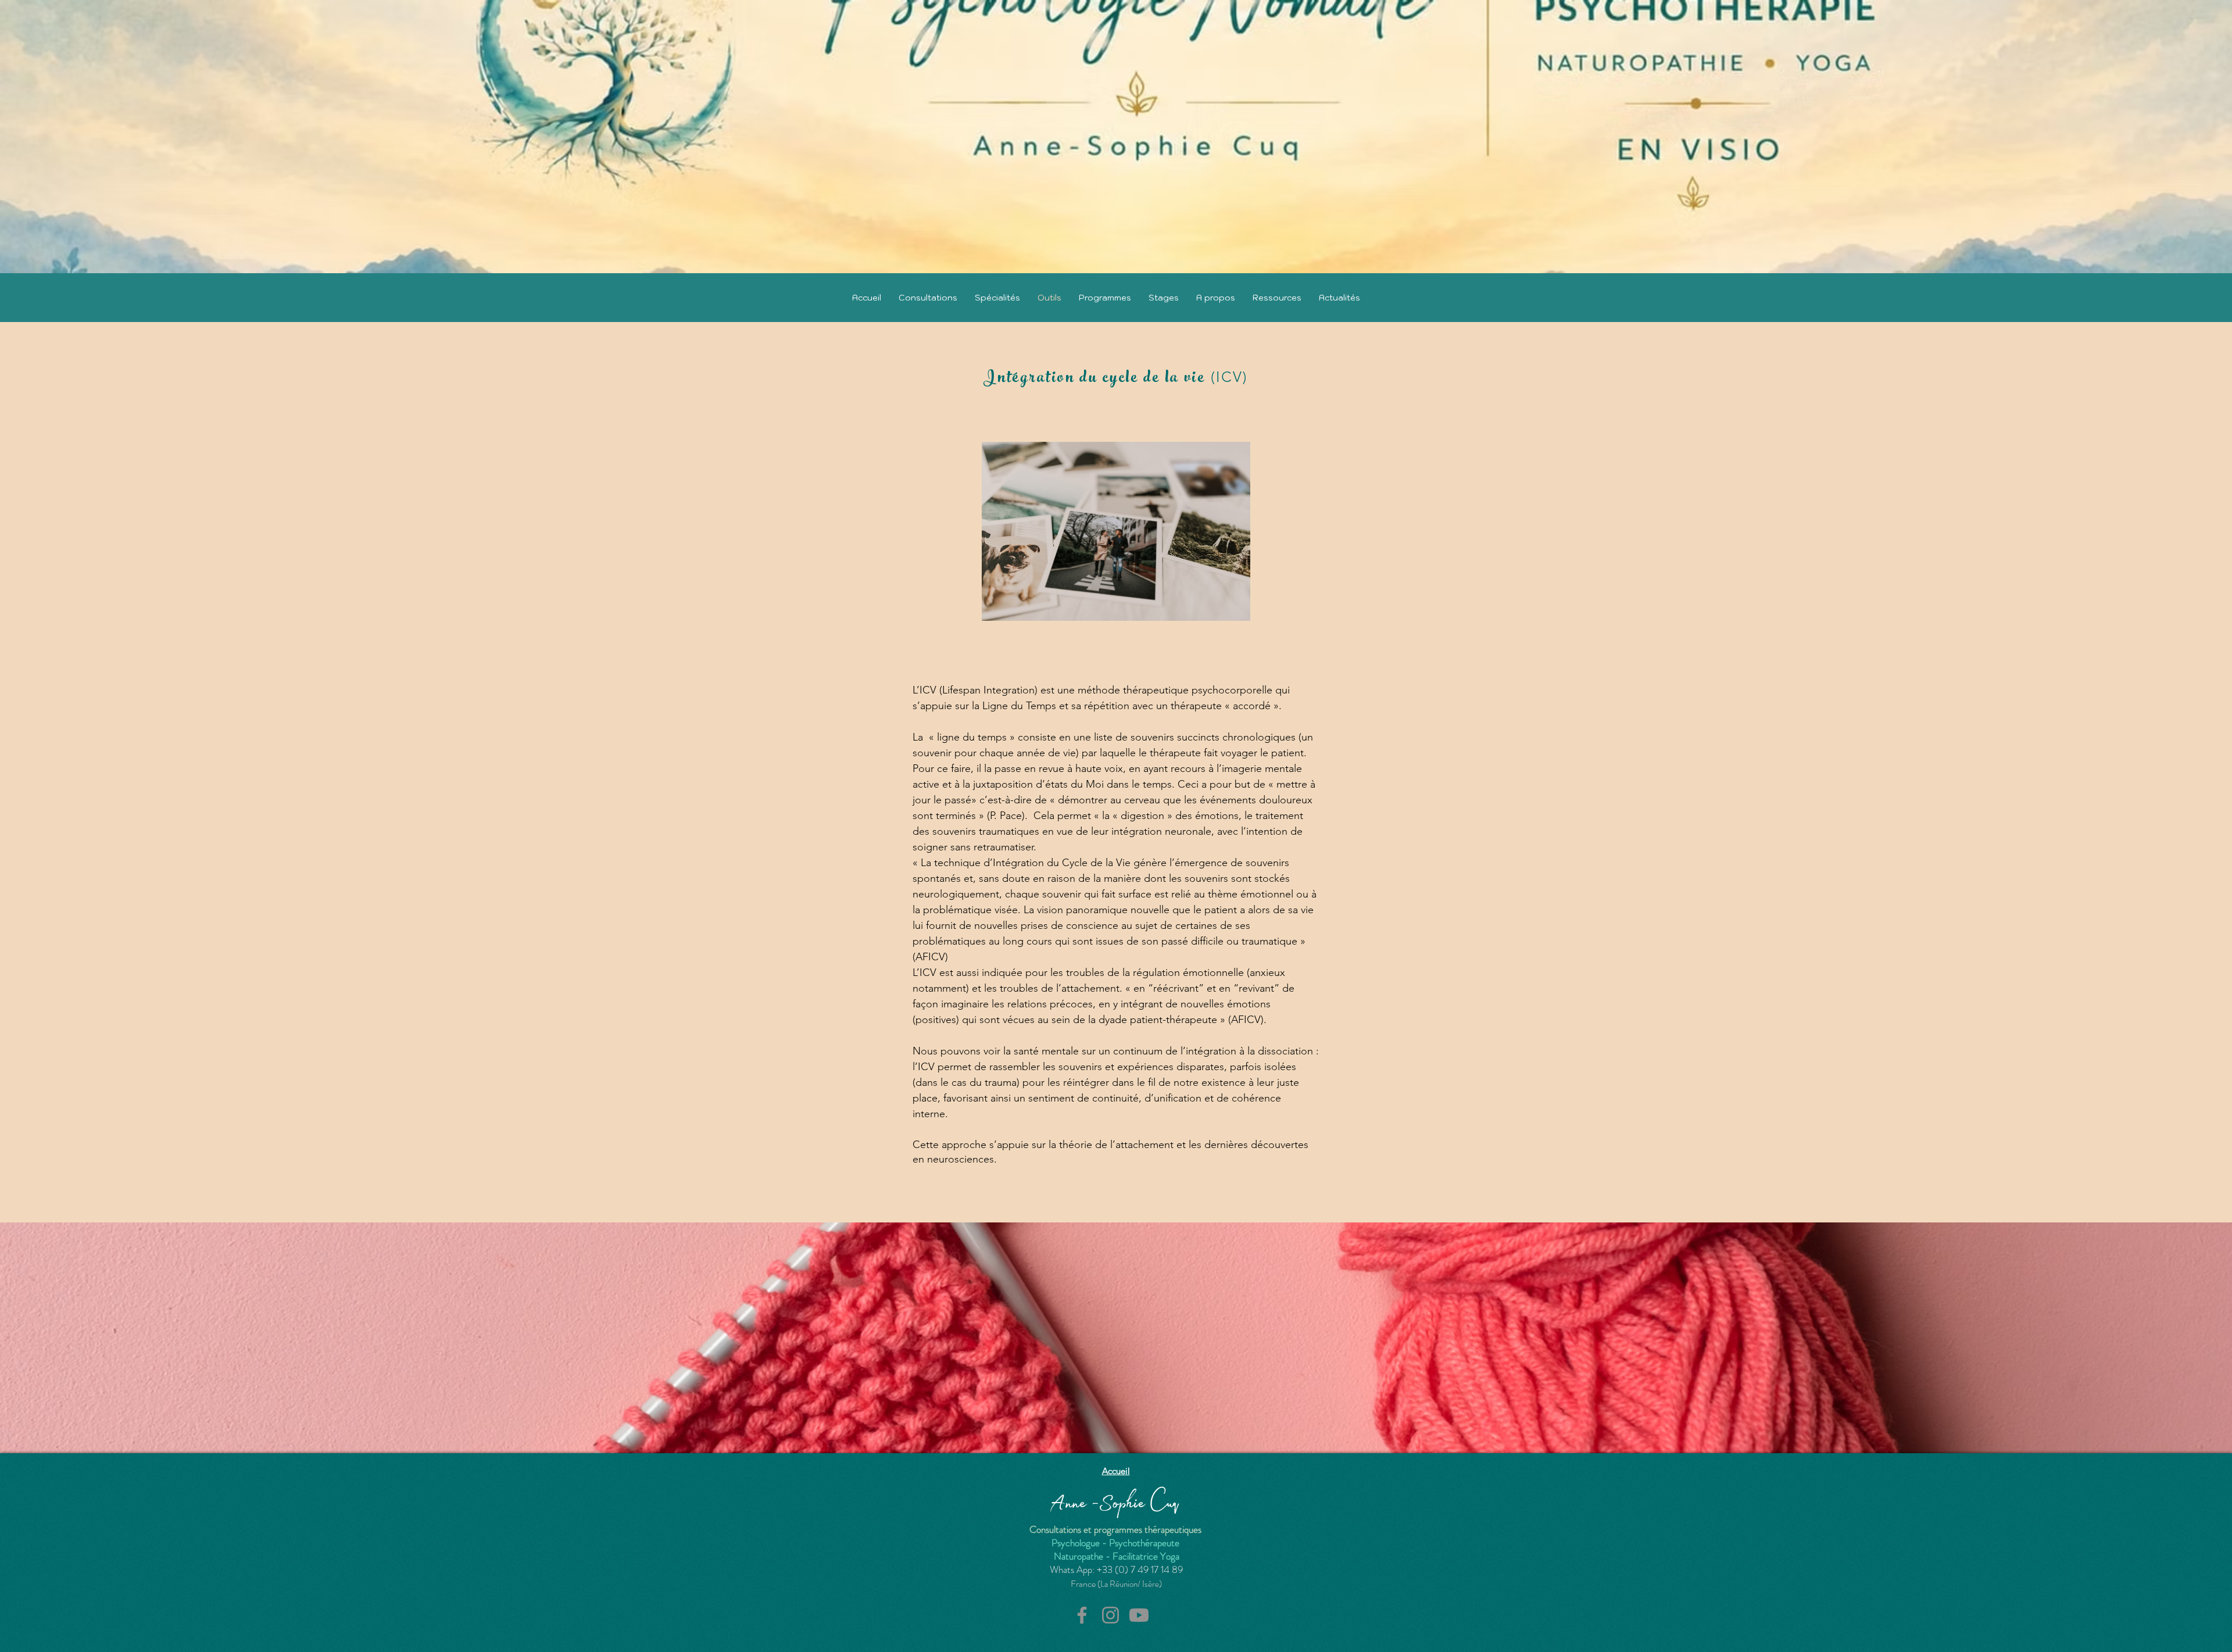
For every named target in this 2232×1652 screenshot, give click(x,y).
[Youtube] (1139, 1615)
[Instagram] (1110, 1615)
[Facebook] (1082, 1615)
